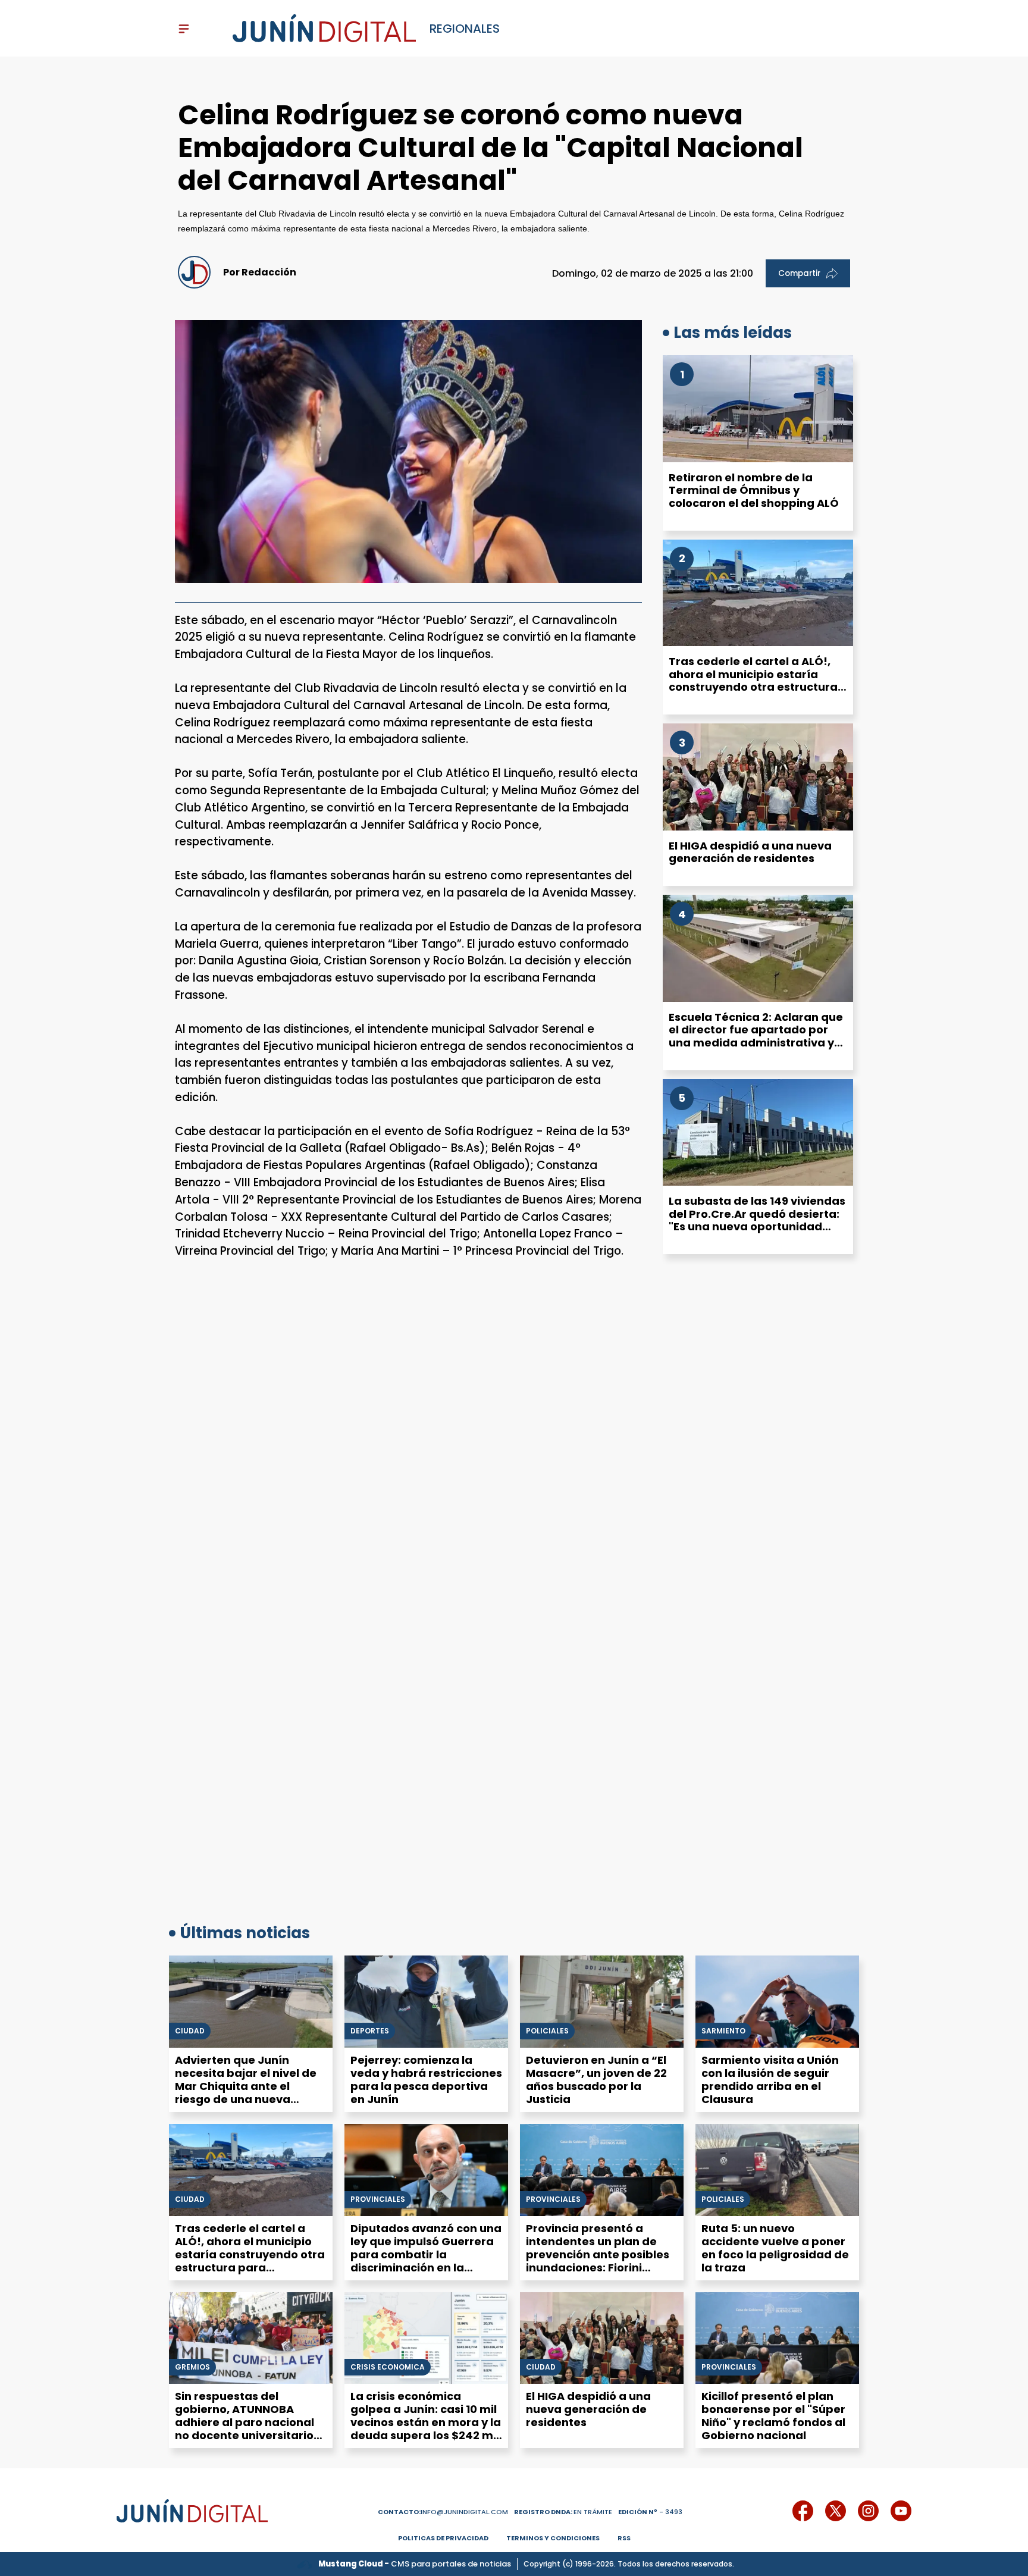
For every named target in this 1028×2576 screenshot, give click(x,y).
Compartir (799, 273)
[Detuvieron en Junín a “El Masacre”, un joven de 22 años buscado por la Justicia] (602, 2002)
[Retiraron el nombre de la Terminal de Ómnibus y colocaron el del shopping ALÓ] (758, 409)
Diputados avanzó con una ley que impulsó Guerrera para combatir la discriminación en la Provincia (426, 2254)
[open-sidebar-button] (184, 29)
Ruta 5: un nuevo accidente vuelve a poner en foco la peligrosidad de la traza (775, 2248)
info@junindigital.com (443, 2512)
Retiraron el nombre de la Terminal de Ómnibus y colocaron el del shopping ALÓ (754, 490)
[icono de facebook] (803, 2511)
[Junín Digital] (324, 29)
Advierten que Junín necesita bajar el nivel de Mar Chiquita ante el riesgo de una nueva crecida (246, 2086)
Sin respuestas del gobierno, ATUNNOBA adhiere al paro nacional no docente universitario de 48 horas (245, 2422)
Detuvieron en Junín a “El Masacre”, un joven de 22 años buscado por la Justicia (596, 2080)
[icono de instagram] (868, 2511)
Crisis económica (388, 2367)
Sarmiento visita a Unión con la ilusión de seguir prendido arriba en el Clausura (770, 2080)
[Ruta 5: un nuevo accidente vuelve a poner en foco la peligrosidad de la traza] (777, 2170)
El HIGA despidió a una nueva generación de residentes (750, 852)
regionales (465, 29)
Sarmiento (723, 2031)
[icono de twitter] (836, 2511)
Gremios (192, 2367)
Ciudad (190, 2031)
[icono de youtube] (901, 2511)
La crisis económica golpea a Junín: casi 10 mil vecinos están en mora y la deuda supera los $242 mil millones (426, 2422)
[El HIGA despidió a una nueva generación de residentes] (758, 777)
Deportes (370, 2031)
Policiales (547, 2031)
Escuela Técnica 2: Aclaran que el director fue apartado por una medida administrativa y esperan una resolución (756, 1036)
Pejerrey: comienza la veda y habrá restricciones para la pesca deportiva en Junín (426, 2080)
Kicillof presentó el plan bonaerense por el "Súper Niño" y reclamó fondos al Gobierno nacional (773, 2416)
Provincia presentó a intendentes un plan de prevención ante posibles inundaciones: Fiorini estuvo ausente (598, 2254)
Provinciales (378, 2199)
